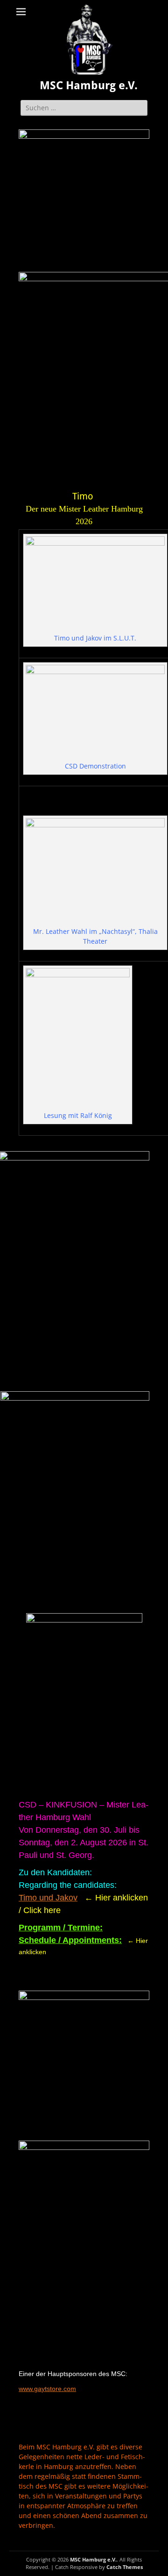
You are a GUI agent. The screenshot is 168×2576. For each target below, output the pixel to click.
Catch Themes (125, 2567)
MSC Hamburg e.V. (89, 85)
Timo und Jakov (48, 1898)
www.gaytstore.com (47, 2389)
